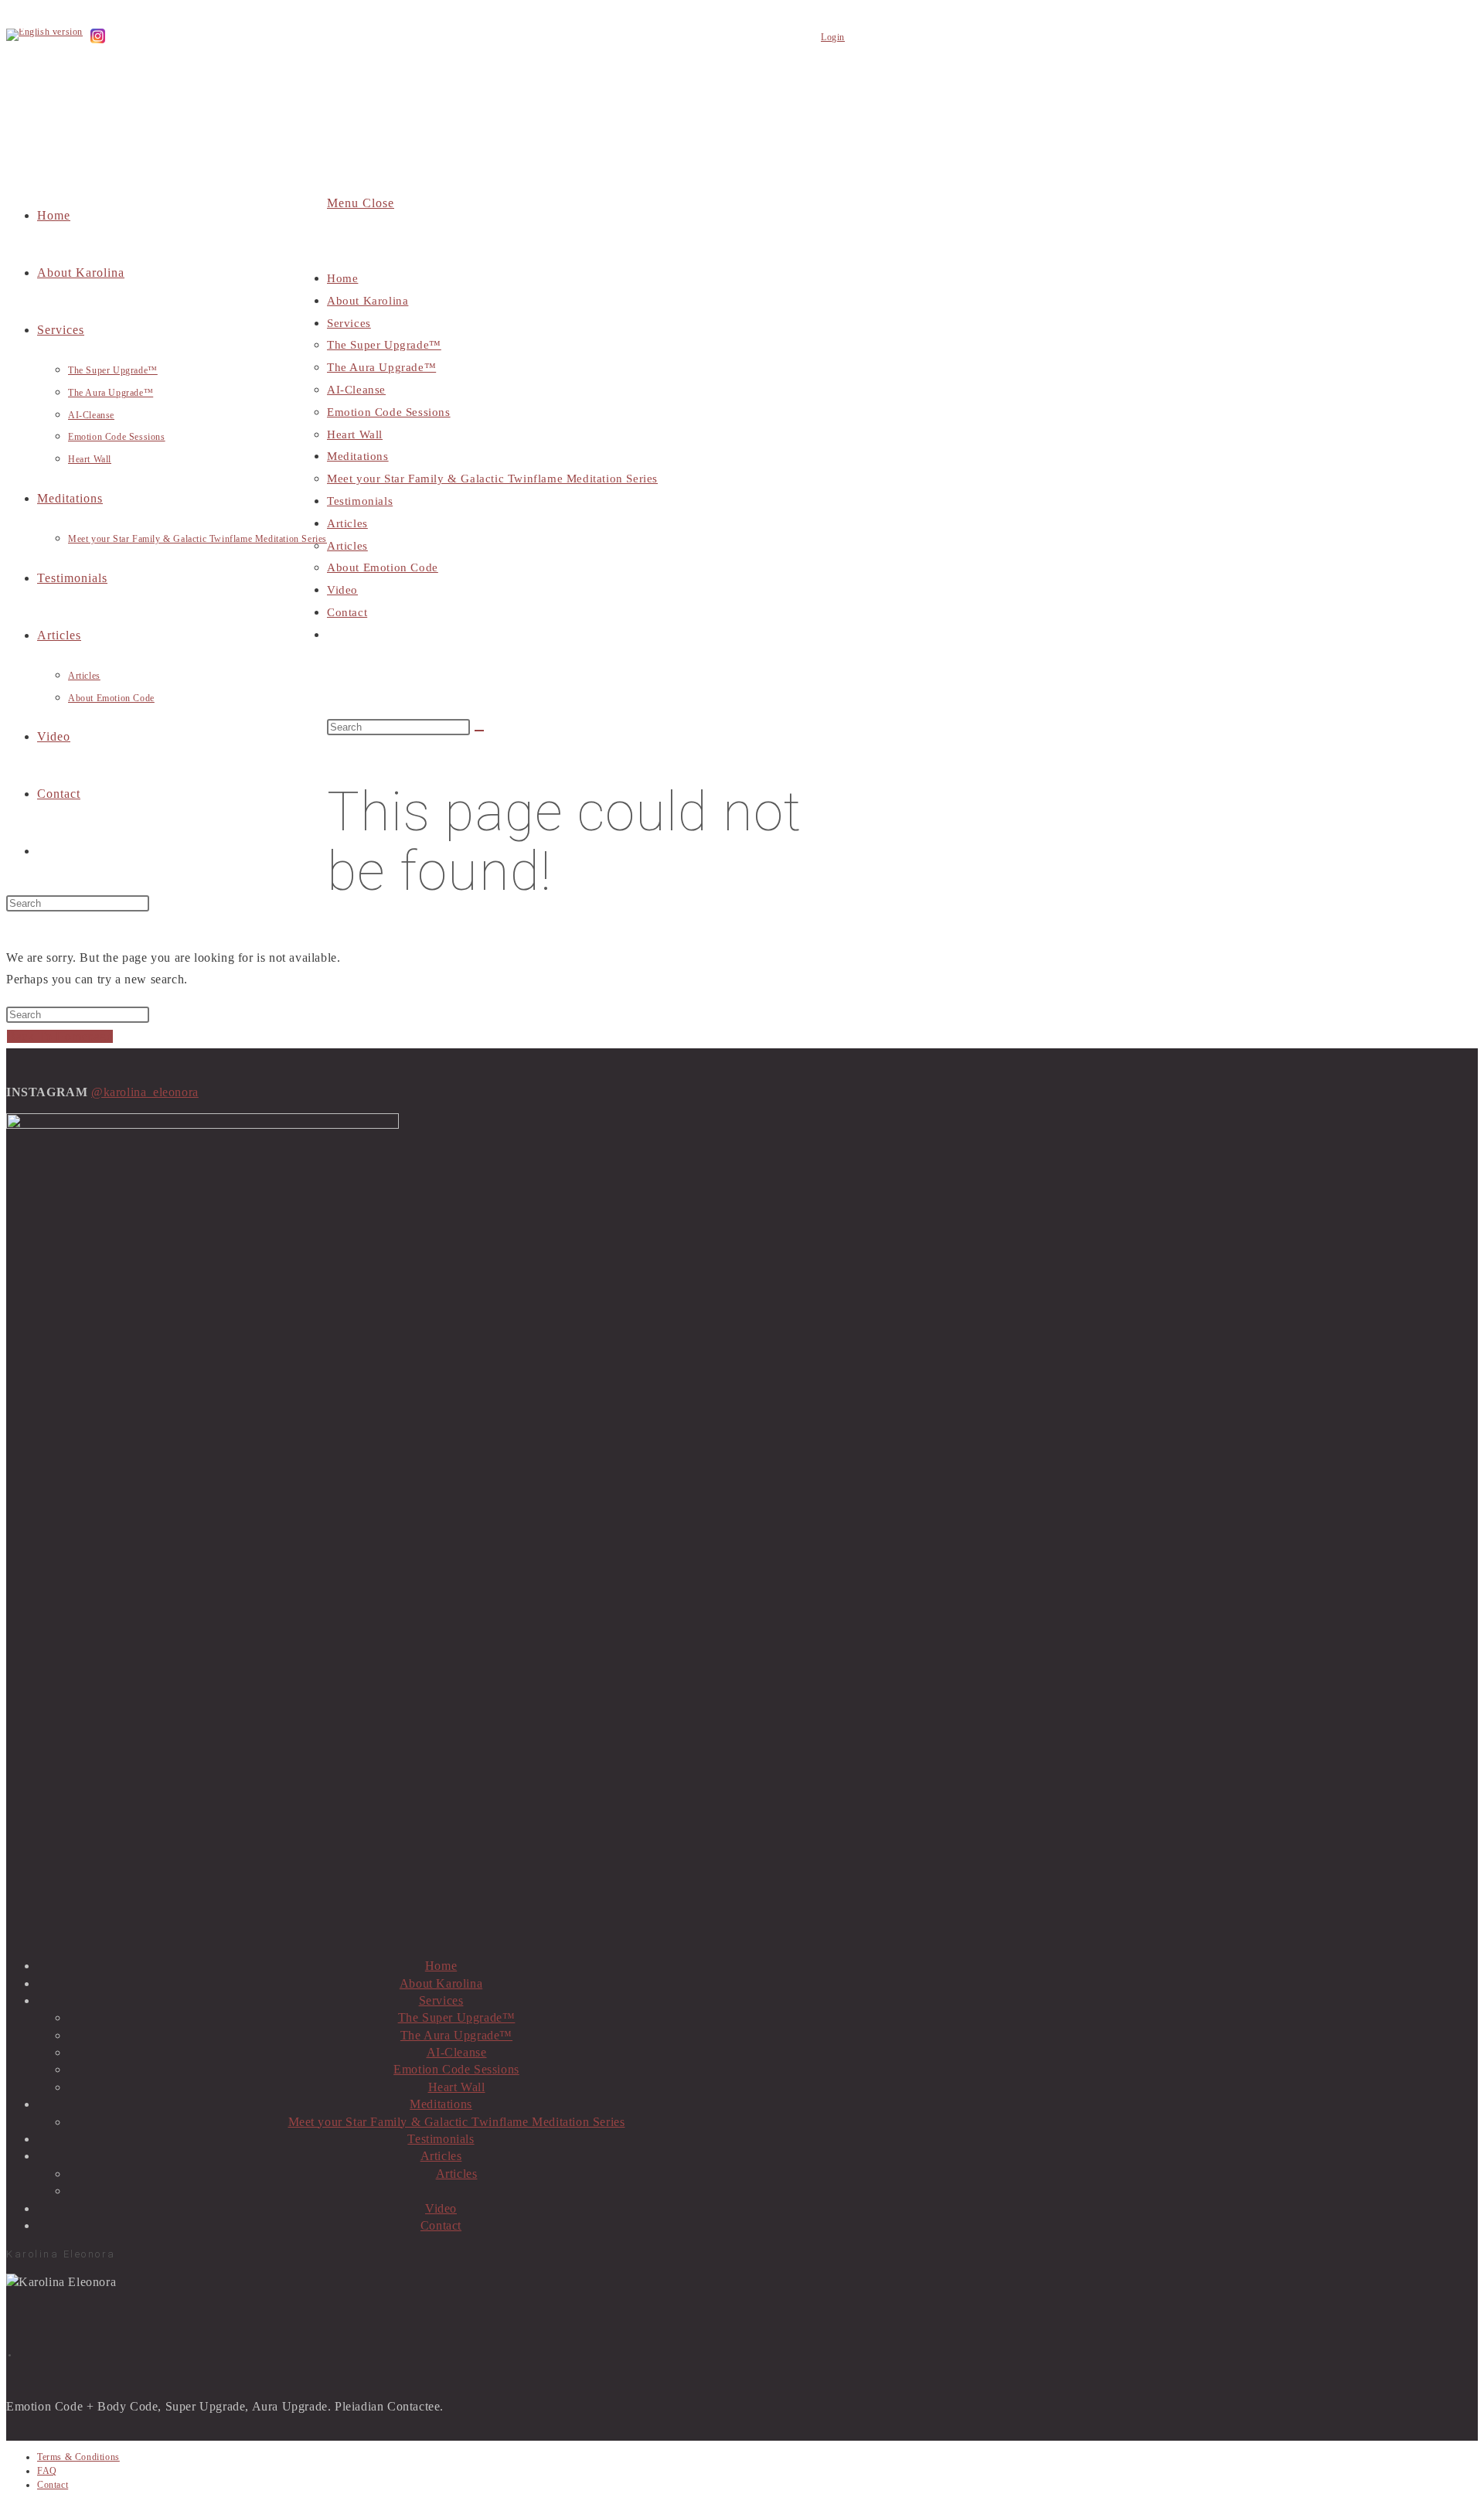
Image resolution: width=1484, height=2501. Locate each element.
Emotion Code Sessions (389, 412)
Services (349, 323)
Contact (347, 612)
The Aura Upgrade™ (381, 367)
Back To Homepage (60, 1036)
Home (342, 278)
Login (833, 37)
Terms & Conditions (78, 2457)
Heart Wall (355, 434)
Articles (347, 523)
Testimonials (360, 501)
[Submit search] (479, 731)
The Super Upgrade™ (384, 345)
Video (342, 590)
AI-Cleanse (356, 390)
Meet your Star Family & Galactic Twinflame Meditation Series (492, 479)
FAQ (47, 2471)
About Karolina (368, 301)
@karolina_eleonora (145, 1092)
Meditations (358, 456)
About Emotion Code (383, 567)
